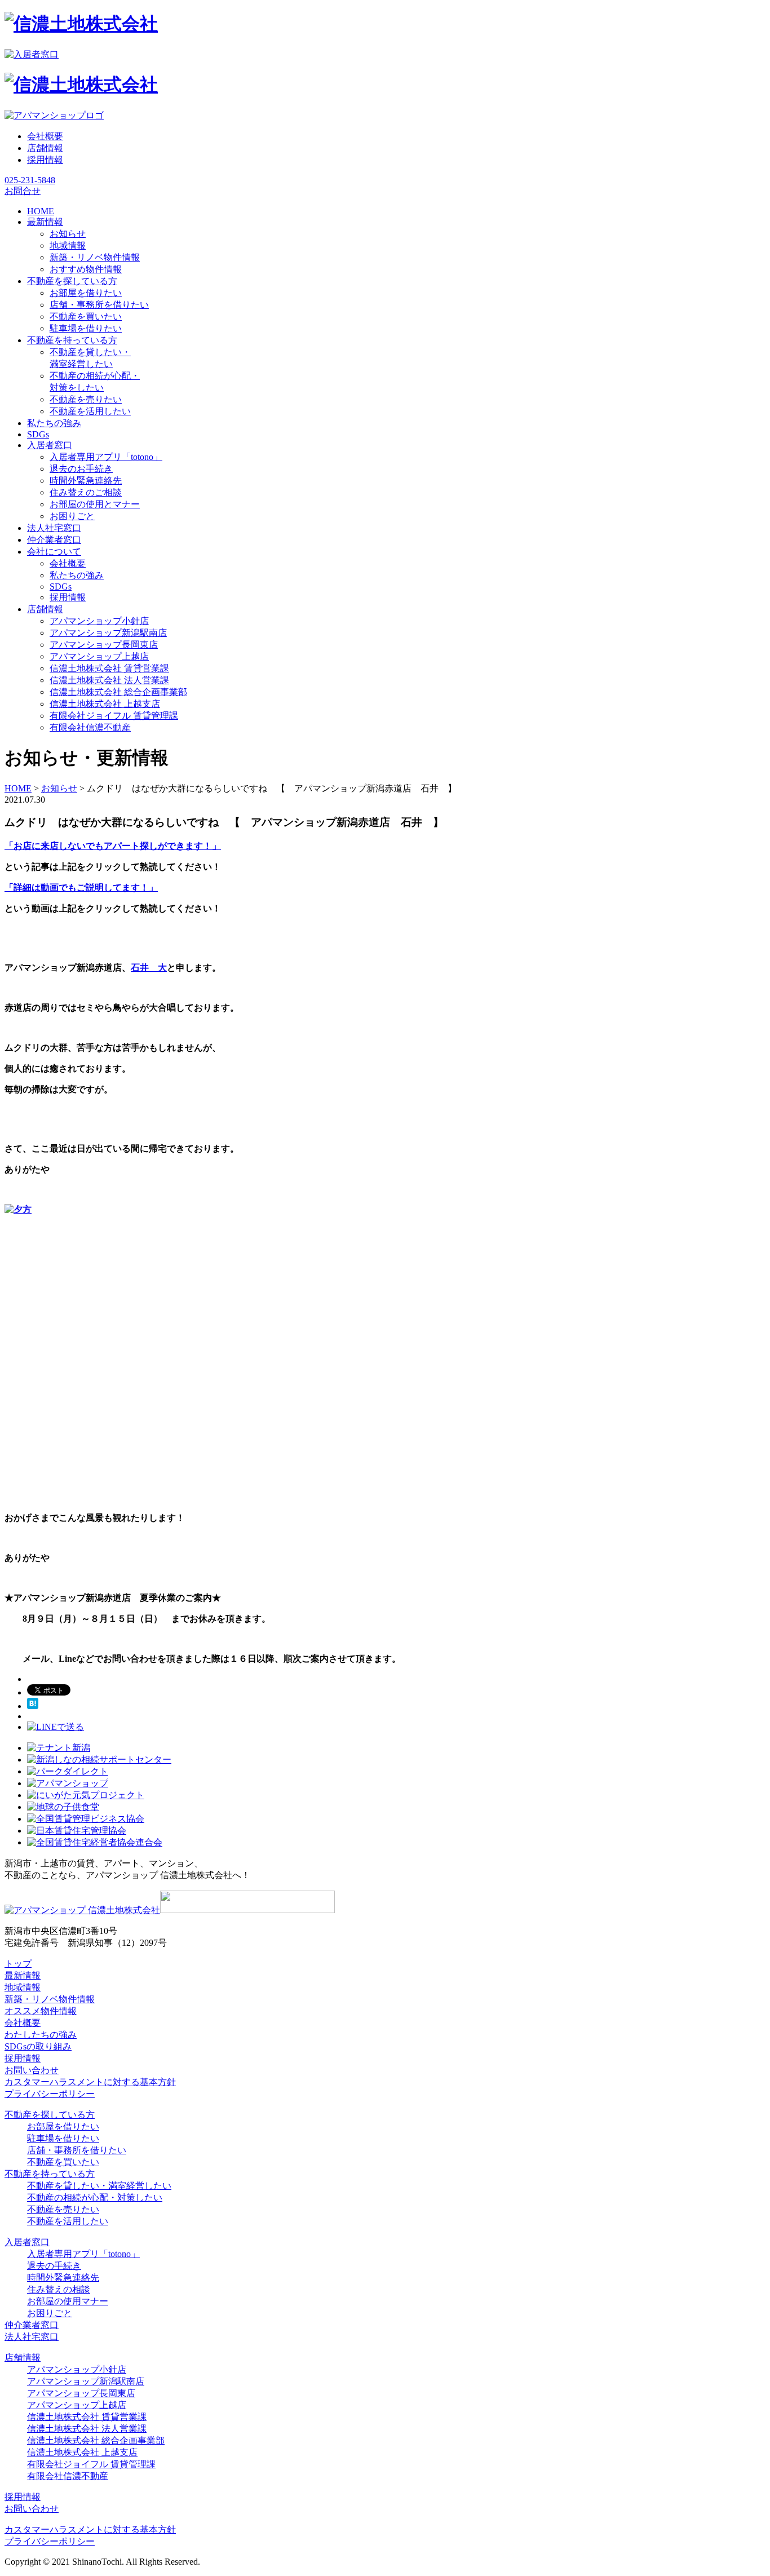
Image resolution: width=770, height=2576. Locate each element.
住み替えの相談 (59, 2289)
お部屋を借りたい (86, 293)
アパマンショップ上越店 (99, 656)
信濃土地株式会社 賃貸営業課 (109, 668)
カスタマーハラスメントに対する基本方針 (90, 2082)
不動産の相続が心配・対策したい (95, 2197)
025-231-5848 (30, 180)
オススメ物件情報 (41, 2011)
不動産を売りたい (86, 399)
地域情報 (68, 245)
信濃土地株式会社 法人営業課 (109, 680)
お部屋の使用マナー (68, 2301)
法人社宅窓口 (32, 2337)
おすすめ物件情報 (86, 269)
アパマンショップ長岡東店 (104, 645)
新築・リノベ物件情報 (95, 257)
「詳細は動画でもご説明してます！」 (81, 888)
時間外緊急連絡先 (86, 481)
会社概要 (45, 136)
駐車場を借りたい (86, 328)
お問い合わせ (32, 2070)
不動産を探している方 (50, 2115)
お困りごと (72, 516)
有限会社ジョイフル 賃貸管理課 (114, 716)
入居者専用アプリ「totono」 (106, 457)
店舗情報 (45, 148)
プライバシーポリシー (50, 2094)
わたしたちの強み (41, 2035)
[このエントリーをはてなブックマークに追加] (33, 1706)
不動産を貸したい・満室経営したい (99, 2186)
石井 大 (149, 968)
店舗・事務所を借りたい (99, 305)
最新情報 (23, 1975)
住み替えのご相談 (86, 492)
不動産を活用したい (90, 411)
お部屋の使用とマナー (95, 504)
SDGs (61, 587)
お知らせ (68, 234)
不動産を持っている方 (50, 2174)
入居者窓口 (27, 2242)
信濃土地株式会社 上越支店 (105, 704)
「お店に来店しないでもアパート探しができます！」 (113, 846)
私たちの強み (77, 575)
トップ (18, 1964)
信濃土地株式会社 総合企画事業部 (118, 692)
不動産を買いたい (86, 317)
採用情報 (45, 160)
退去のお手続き (81, 469)
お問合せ (23, 191)
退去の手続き (54, 2266)
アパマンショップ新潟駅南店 (108, 633)
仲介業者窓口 (32, 2325)
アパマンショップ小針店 (99, 621)
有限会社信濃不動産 (90, 727)
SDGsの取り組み (38, 2046)
